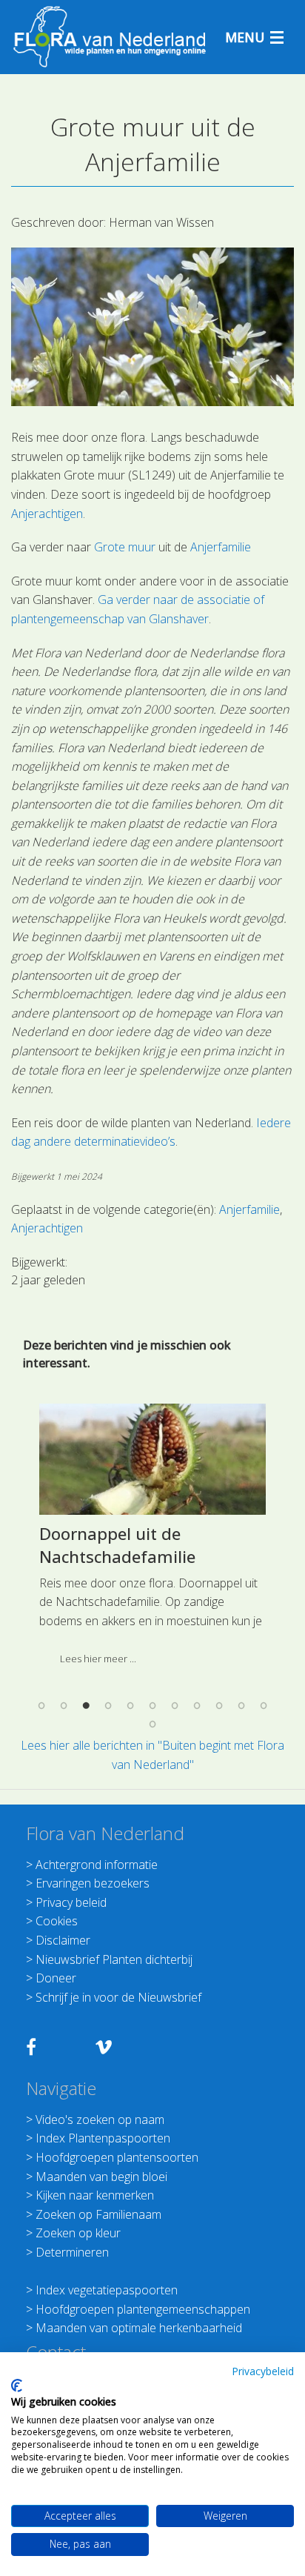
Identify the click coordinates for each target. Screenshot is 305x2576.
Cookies (57, 1921)
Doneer (56, 1978)
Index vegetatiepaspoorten (107, 2290)
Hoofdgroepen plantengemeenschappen (143, 2309)
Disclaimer (63, 1940)
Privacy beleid (71, 1902)
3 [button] (86, 1705)
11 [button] (264, 1705)
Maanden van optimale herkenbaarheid (139, 2328)
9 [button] (219, 1705)
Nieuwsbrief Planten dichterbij (114, 1959)
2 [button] (64, 1705)
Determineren (72, 2252)
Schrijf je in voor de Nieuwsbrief (118, 1997)
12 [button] (152, 1724)
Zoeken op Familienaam (98, 2214)
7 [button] (175, 1705)
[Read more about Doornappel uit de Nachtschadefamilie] (152, 1459)
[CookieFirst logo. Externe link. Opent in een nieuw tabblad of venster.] (17, 2386)
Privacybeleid (263, 2371)
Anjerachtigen (47, 514)
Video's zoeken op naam (100, 2119)
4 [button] (108, 1705)
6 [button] (152, 1705)
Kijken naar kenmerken (95, 2195)
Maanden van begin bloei (101, 2177)
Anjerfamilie (221, 547)
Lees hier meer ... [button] (98, 1659)
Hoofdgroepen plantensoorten (117, 2157)
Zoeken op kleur (78, 2233)
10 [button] (241, 1705)
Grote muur (125, 547)
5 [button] (130, 1705)
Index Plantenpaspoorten (103, 2138)
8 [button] (197, 1705)
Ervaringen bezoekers (93, 1883)
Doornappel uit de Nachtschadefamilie (117, 1545)
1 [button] (41, 1705)
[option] (152, 1540)
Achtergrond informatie (97, 1865)
